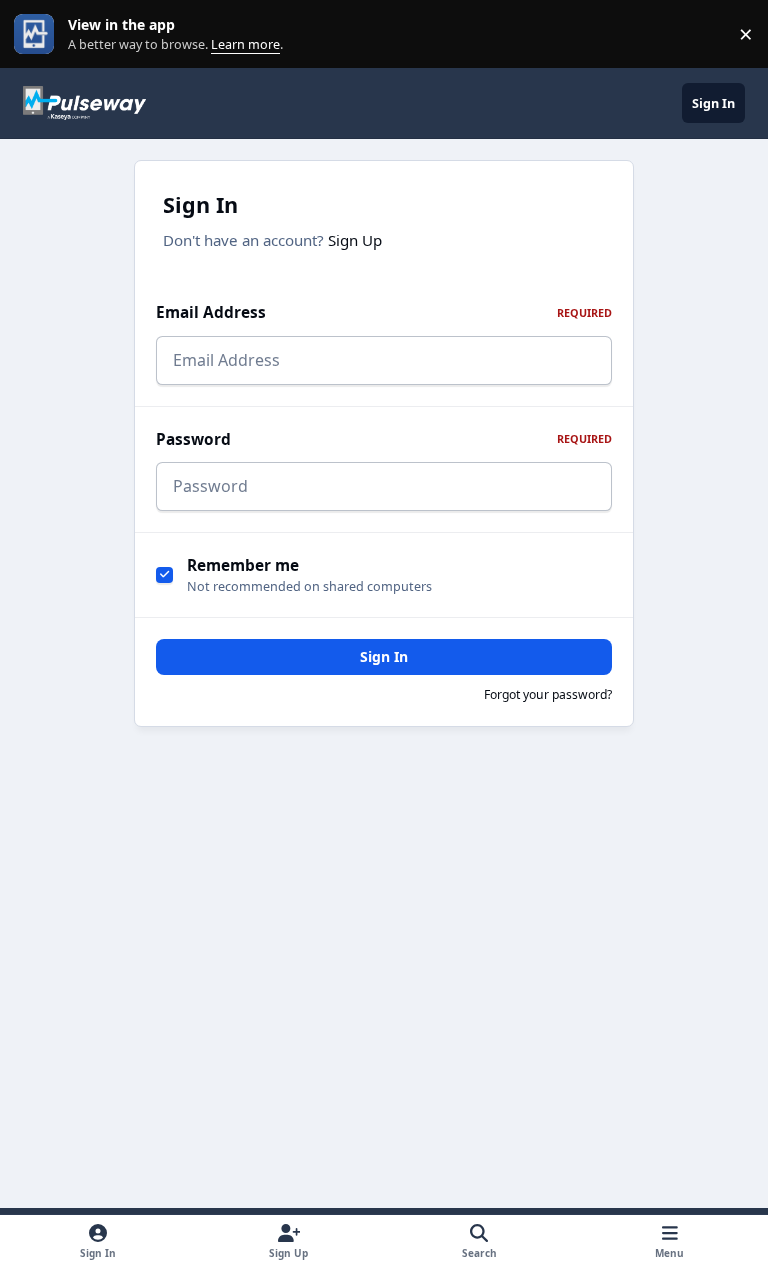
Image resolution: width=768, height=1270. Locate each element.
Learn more (38, 34)
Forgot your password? (548, 694)
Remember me (243, 565)
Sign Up (355, 240)
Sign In (384, 656)
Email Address (384, 312)
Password (384, 439)
